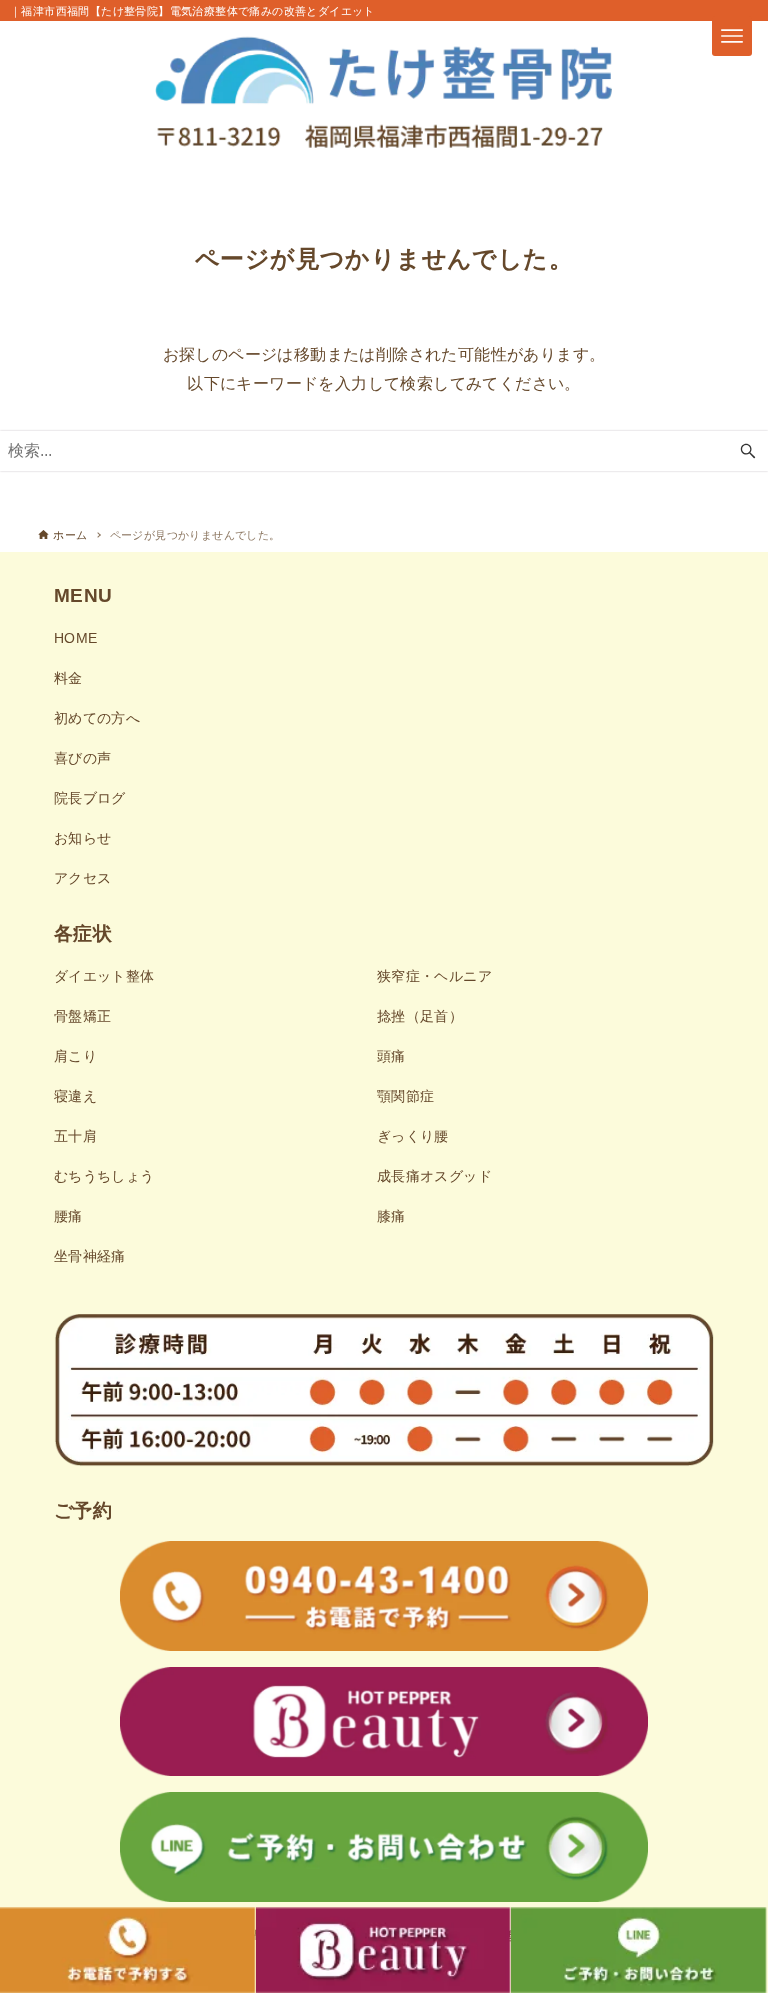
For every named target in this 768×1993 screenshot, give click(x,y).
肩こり (75, 1056)
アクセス (83, 878)
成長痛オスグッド (434, 1176)
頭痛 (391, 1056)
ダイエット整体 (104, 976)
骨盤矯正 (83, 1016)
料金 (68, 678)
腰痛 (68, 1216)
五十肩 (75, 1136)
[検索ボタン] (748, 451)
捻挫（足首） (420, 1016)
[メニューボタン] (732, 36)
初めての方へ (97, 718)
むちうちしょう (104, 1176)
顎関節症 (406, 1096)
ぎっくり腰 (413, 1136)
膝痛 (391, 1216)
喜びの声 (83, 758)
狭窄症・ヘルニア (434, 976)
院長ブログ (90, 798)
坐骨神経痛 (90, 1256)
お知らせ (83, 838)
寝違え (75, 1096)
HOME (76, 638)
